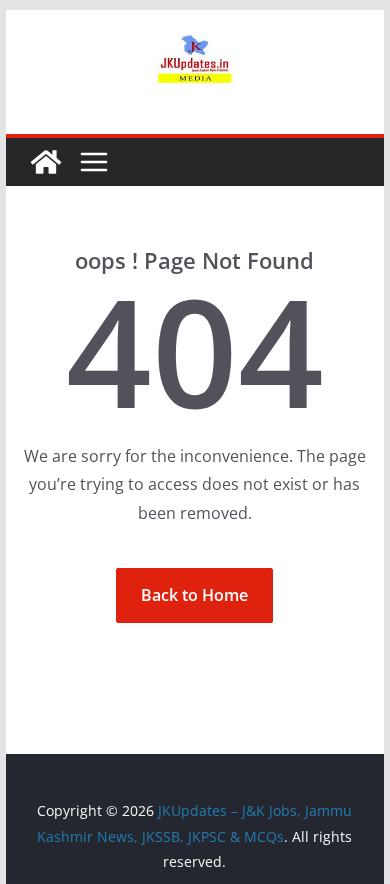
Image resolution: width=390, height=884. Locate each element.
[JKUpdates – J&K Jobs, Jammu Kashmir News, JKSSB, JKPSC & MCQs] (46, 162)
